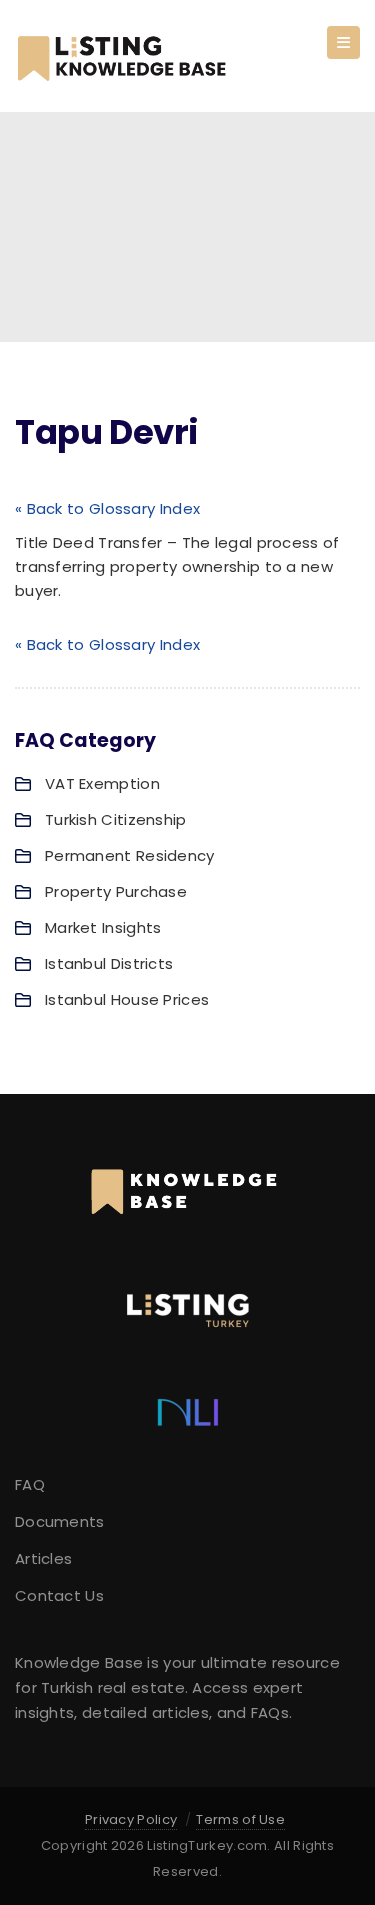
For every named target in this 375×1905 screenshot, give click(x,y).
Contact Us (59, 1595)
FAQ (30, 1484)
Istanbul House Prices (127, 999)
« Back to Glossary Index (107, 508)
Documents (60, 1521)
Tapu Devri (105, 231)
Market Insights (103, 927)
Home (32, 231)
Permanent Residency (130, 855)
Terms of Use (240, 1819)
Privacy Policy (131, 1819)
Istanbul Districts (109, 963)
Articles (43, 1558)
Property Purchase (116, 891)
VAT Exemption (102, 783)
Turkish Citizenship (116, 819)
